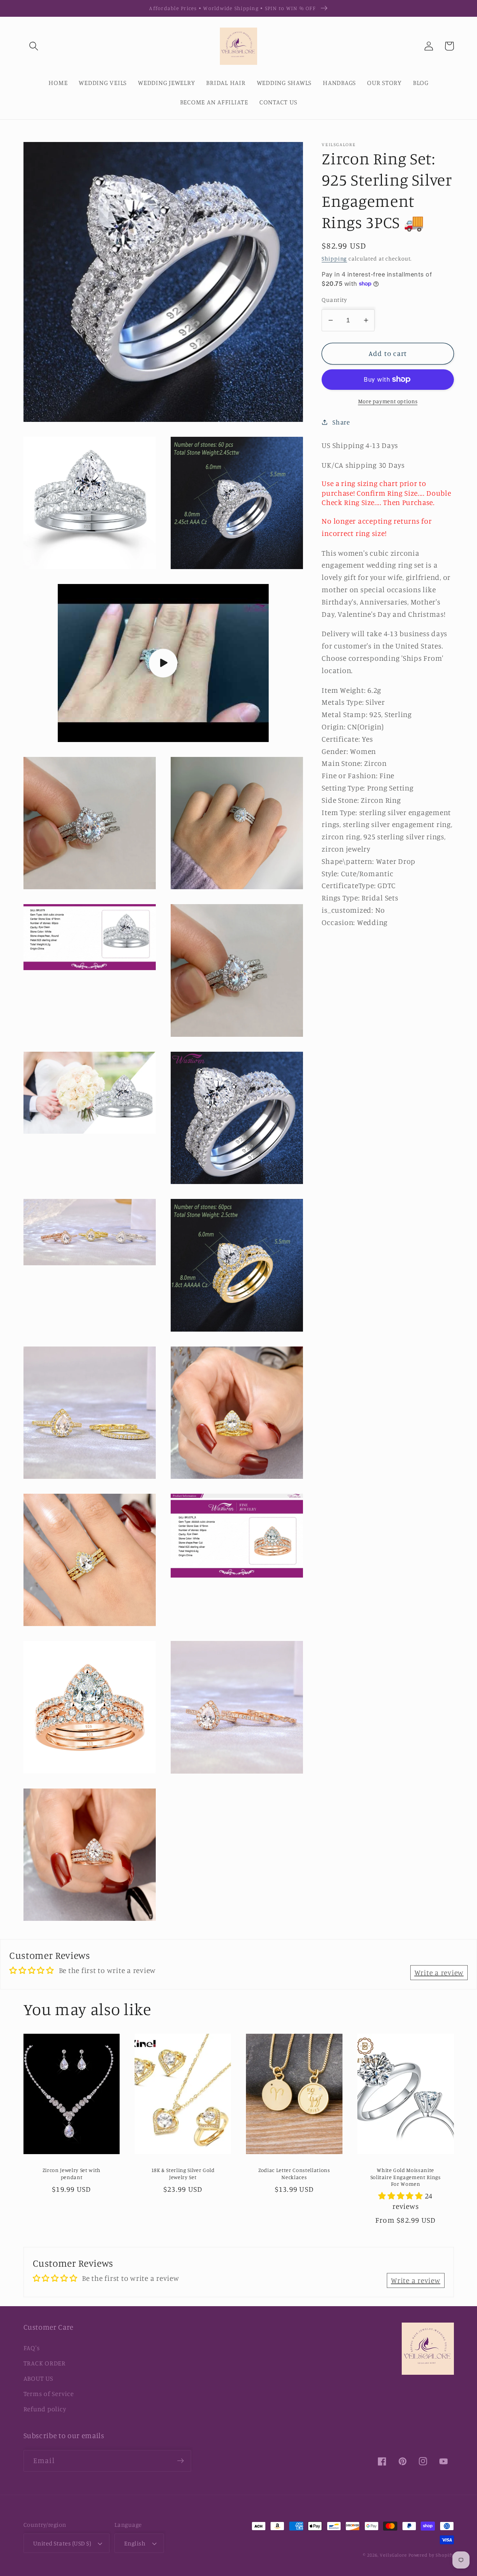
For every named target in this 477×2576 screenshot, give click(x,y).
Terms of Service (49, 2394)
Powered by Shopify (431, 2555)
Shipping (334, 258)
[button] (34, 46)
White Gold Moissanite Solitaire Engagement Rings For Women (406, 2177)
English (135, 2543)
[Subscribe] (181, 2461)
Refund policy (45, 2409)
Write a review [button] (439, 1972)
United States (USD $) (62, 2543)
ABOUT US (38, 2378)
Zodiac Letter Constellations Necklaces (294, 2173)
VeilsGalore (394, 2555)
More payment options (388, 401)
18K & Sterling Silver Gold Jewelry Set (183, 2173)
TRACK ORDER (45, 2363)
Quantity (334, 299)
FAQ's (32, 2348)
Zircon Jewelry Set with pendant (72, 2173)
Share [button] (341, 422)
